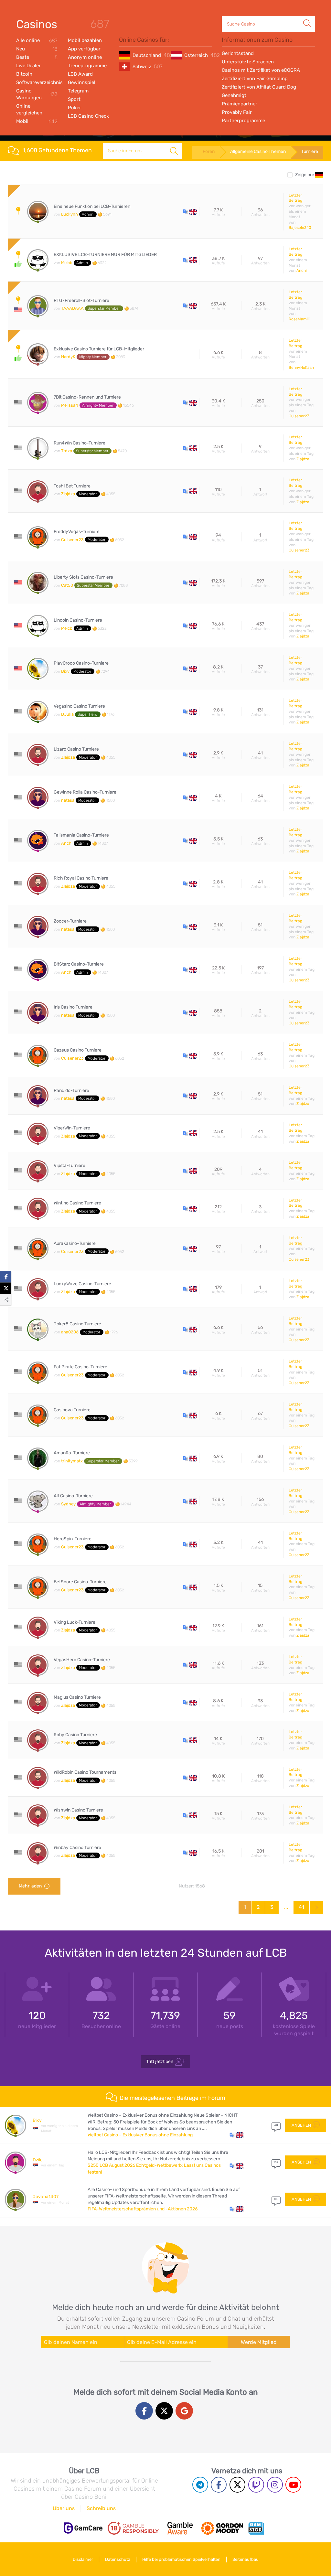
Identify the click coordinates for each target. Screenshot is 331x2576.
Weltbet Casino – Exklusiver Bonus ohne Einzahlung (140, 2135)
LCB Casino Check (88, 116)
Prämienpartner (240, 104)
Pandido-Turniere (71, 1091)
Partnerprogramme (243, 121)
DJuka (67, 714)
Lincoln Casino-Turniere (78, 620)
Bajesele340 (300, 228)
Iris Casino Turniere (73, 1007)
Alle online (37, 41)
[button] (190, 211)
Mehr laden (30, 1886)
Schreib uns (101, 2508)
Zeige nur (305, 175)
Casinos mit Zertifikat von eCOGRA (261, 70)
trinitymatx (72, 1461)
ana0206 (70, 1332)
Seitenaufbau (246, 2559)
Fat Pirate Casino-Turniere (80, 1367)
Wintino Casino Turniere (77, 1203)
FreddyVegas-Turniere (77, 532)
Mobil (37, 121)
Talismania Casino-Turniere (81, 835)
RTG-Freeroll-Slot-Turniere (81, 301)
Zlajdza (303, 459)
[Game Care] (83, 2528)
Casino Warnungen (37, 94)
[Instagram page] (275, 2485)
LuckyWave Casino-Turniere (82, 1284)
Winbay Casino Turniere (77, 1848)
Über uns (64, 2508)
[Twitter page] (237, 2485)
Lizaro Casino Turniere (76, 749)
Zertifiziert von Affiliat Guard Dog (259, 87)
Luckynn (69, 214)
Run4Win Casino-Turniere (80, 443)
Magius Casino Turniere (77, 1697)
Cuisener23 (299, 416)
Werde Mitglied (259, 2342)
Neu (37, 49)
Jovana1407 (46, 2197)
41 (301, 1907)
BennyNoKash (301, 368)
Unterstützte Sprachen (248, 62)
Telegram (78, 91)
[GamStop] (256, 2528)
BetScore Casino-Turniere (80, 1582)
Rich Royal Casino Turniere (81, 878)
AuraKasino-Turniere (75, 1244)
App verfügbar (84, 49)
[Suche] (307, 16)
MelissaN (70, 405)
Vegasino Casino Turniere (79, 706)
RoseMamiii (299, 319)
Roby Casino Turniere (75, 1735)
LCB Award (80, 74)
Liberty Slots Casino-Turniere (83, 577)
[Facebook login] (144, 2411)
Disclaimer (83, 2559)
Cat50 (67, 585)
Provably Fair (237, 112)
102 (276, 2162)
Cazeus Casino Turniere (78, 1050)
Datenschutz (118, 2559)
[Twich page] (256, 2485)
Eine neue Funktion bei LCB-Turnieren (92, 207)
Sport (74, 99)
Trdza (67, 451)
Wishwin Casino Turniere (78, 1810)
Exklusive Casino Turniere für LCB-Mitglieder (99, 349)
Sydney (68, 1504)
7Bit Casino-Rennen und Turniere (87, 397)
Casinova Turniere (72, 1410)
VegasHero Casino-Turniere (82, 1660)
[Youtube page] (293, 2485)
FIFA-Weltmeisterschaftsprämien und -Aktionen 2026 (143, 2209)
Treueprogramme (87, 66)
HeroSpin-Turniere (73, 1539)
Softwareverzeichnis (37, 82)
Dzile (38, 2160)
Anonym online (85, 57)
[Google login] (184, 2411)
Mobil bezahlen (85, 40)
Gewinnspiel (82, 82)
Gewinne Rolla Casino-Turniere (85, 792)
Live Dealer (28, 66)
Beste (37, 57)
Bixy (65, 671)
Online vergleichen (29, 109)
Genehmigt (234, 95)
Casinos (37, 24)
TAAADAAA (72, 308)
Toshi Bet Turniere (72, 486)
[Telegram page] (200, 2485)
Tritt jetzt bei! (159, 2062)
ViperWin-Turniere (72, 1128)
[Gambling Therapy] (222, 2528)
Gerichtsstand (238, 53)
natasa (68, 800)
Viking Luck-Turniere (75, 1622)
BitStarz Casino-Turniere (79, 964)
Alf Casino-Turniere (73, 1496)
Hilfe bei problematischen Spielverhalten (181, 2559)
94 (276, 2199)
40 (276, 2125)
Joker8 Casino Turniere (77, 1324)
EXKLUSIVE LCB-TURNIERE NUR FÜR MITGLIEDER (105, 255)
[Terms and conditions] (133, 2528)
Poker (75, 108)
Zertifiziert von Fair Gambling (255, 79)
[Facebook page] (219, 2485)
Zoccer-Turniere (70, 921)
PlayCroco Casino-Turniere (81, 663)
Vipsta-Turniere (69, 1166)
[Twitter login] (164, 2411)
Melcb (67, 263)
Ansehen (301, 2125)
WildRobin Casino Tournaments (85, 1772)
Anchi (302, 271)
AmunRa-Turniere (72, 1453)
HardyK (68, 357)
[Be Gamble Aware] (180, 2528)
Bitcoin (24, 74)
